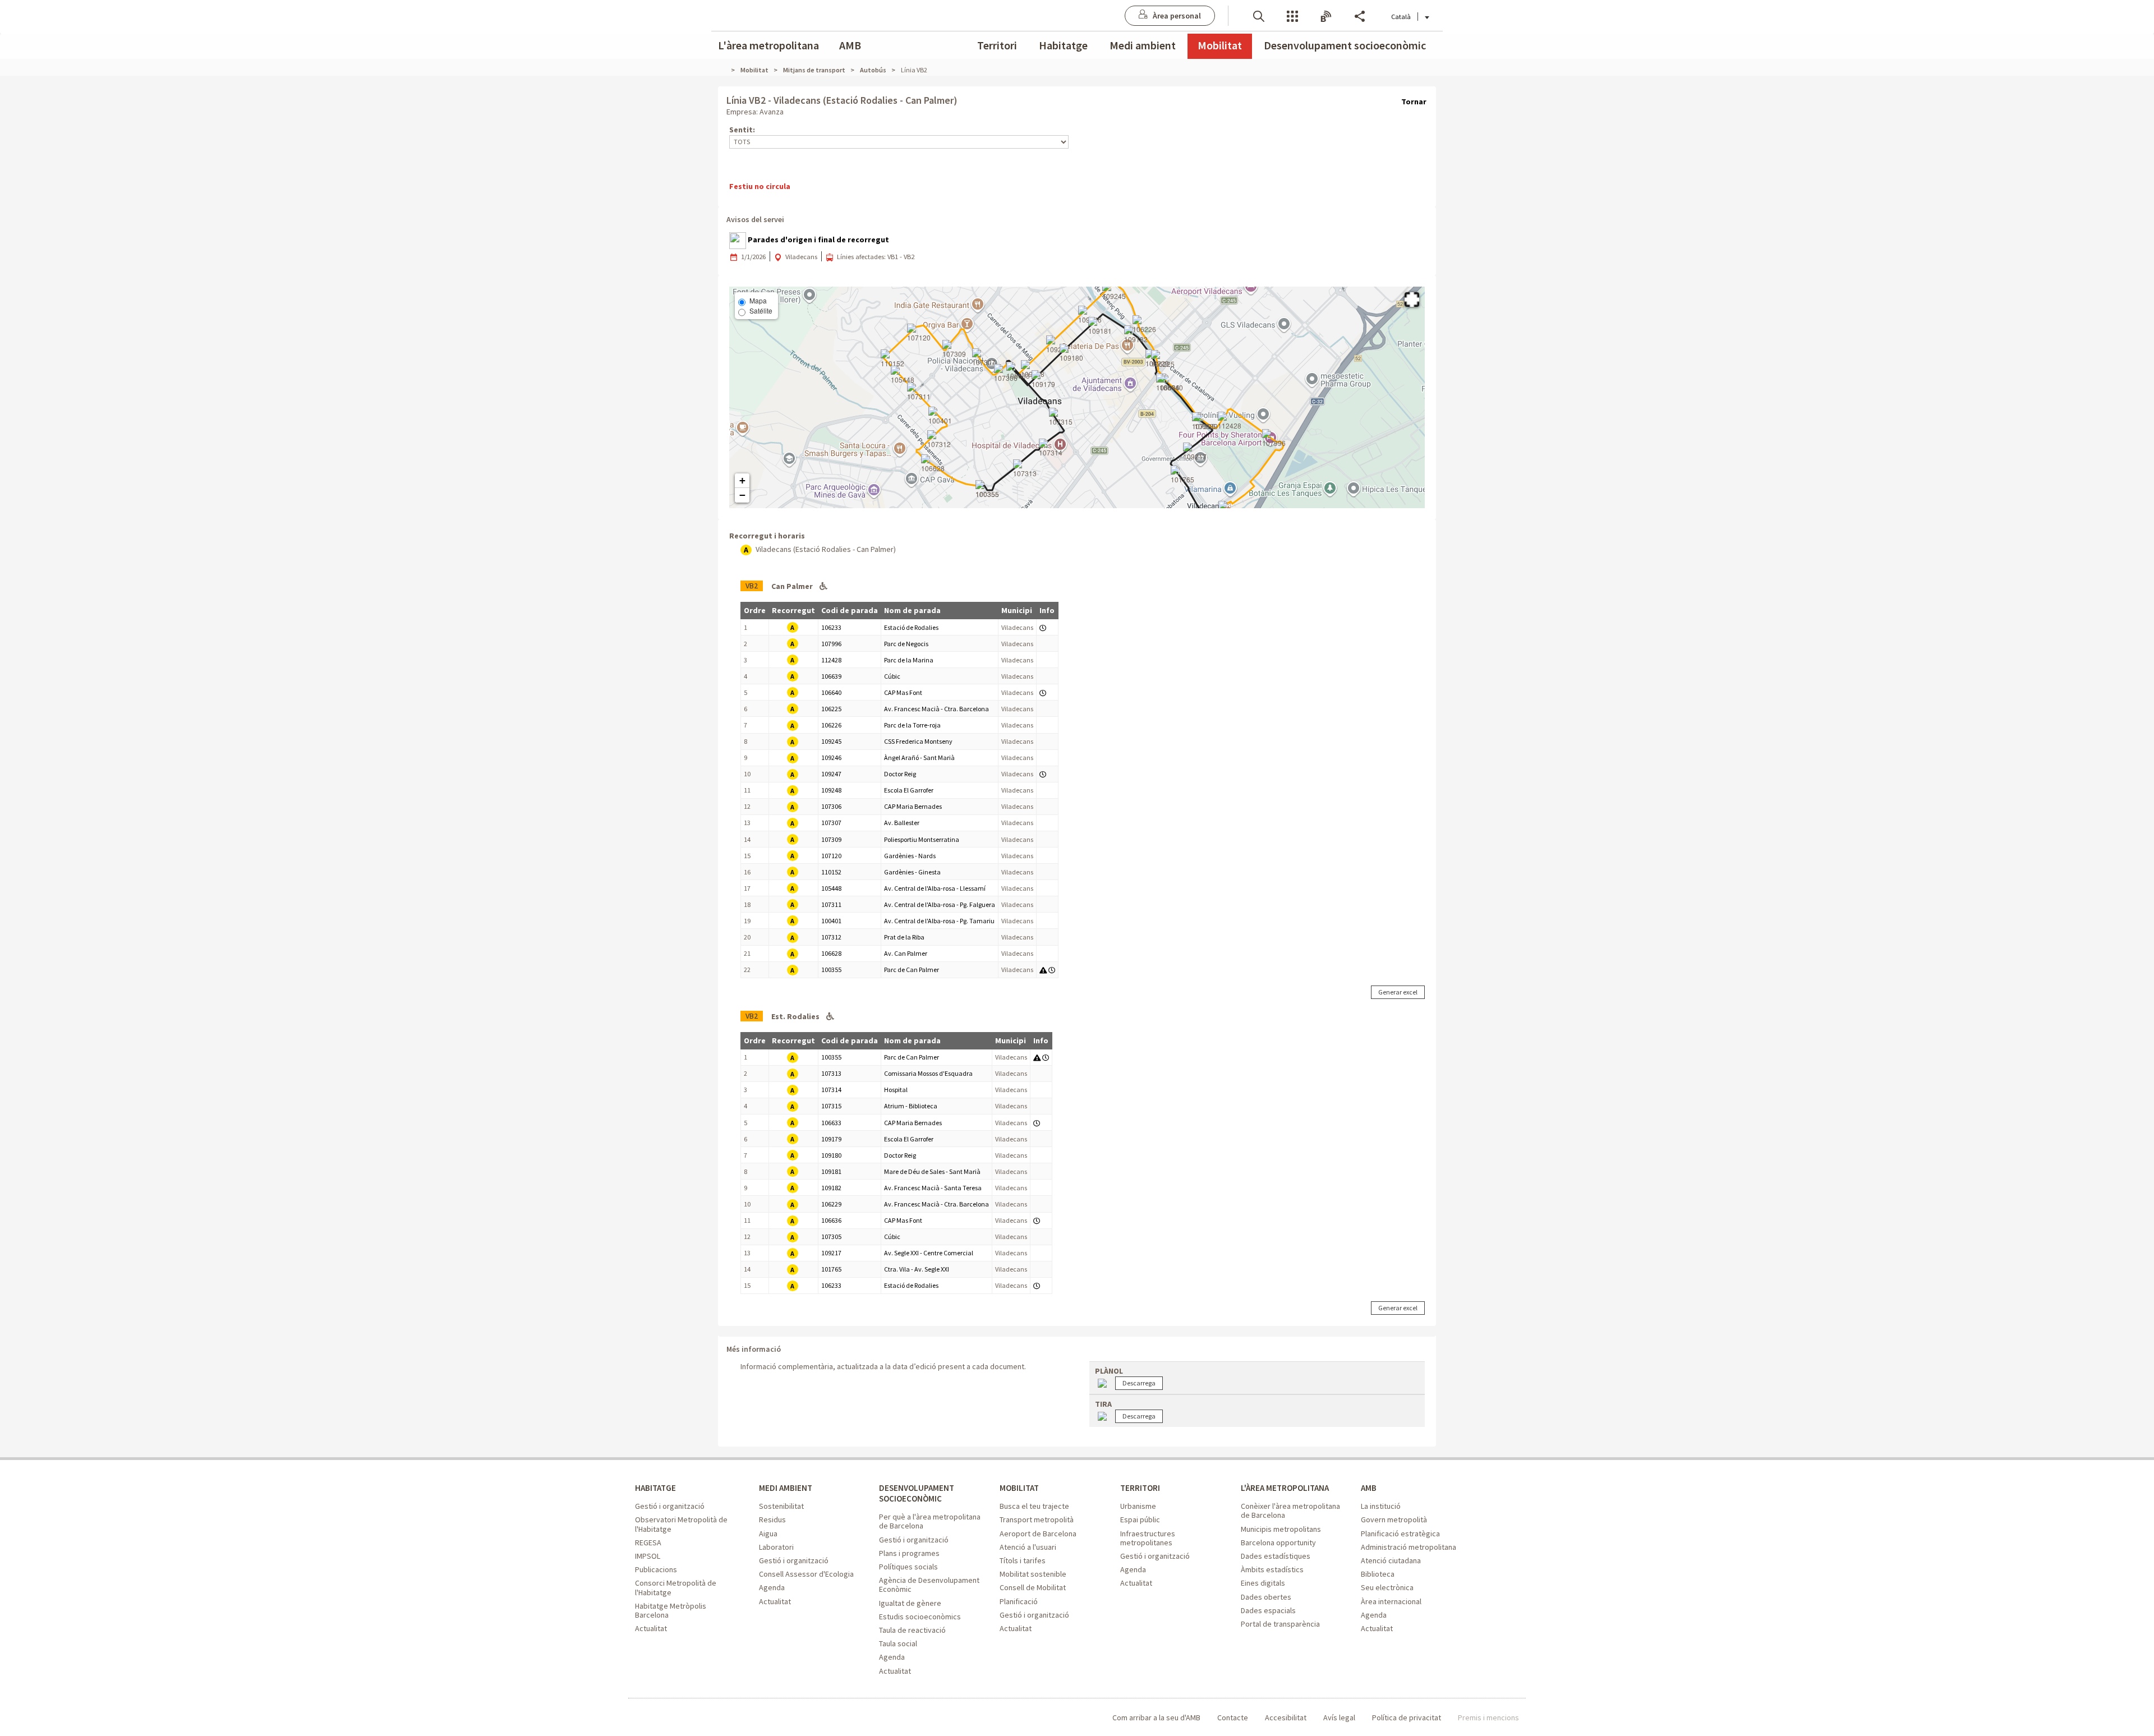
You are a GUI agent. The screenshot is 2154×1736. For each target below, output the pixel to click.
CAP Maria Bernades (913, 806)
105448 (831, 888)
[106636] (1168, 383)
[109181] (1100, 326)
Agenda (772, 1587)
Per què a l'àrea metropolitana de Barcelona (930, 1521)
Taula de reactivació (912, 1630)
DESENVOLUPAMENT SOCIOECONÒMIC (917, 1493)
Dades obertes (1266, 1597)
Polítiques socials (908, 1567)
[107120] (919, 333)
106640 (831, 692)
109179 (831, 1139)
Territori (997, 45)
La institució (1381, 1506)
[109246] (1090, 315)
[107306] (1006, 374)
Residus (772, 1519)
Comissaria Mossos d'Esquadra (928, 1073)
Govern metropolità (1394, 1519)
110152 (831, 872)
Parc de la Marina (909, 660)
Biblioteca (1378, 1574)
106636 (831, 1220)
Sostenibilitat (781, 1506)
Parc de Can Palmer (912, 970)
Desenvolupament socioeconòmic (1345, 45)
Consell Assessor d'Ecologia (806, 1574)
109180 (831, 1155)
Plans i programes (909, 1553)
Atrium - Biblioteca (911, 1106)
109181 (831, 1171)
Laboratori (776, 1547)
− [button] (742, 495)
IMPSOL (648, 1556)
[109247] (1058, 345)
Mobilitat (1220, 45)
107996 (831, 644)
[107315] (1061, 417)
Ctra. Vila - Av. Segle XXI (917, 1269)
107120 (831, 856)
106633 (831, 1123)
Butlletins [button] (1326, 15)
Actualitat (651, 1628)
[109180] (1071, 353)
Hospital (896, 1090)
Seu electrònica (1387, 1587)
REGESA (648, 1542)
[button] (1259, 15)
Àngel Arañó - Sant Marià (919, 758)
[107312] (939, 440)
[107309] (954, 349)
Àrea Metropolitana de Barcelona (681, 1718)
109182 (831, 1188)
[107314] (1051, 448)
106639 (831, 676)
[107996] (1274, 439)
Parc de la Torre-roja (912, 725)
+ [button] (742, 480)
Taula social (898, 1643)
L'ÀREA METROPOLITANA (1285, 1488)
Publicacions (656, 1569)
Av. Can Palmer (906, 953)
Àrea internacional (1391, 1601)
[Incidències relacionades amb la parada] (1043, 970)
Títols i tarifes (1023, 1560)
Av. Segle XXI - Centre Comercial (929, 1253)
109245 (831, 741)
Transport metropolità (1037, 1519)
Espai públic (1140, 1519)
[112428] (1230, 421)
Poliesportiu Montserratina (922, 839)
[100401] (940, 416)
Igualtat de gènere (910, 1603)
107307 (831, 823)
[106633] (1018, 371)
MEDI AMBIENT (786, 1488)
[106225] (1163, 360)
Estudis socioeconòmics (920, 1617)
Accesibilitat (1286, 1717)
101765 (831, 1269)
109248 (831, 790)
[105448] (903, 375)
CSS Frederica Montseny (918, 741)
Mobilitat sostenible (1033, 1574)
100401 (831, 921)
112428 (831, 660)
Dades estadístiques (1276, 1556)
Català (1401, 17)
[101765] (1182, 475)
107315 (831, 1106)
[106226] (1144, 325)
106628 (831, 953)
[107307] (984, 358)
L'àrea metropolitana (768, 45)
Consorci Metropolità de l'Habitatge (676, 1587)
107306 (831, 806)
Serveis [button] (1292, 15)
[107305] (1204, 422)
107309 (831, 839)
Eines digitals (1263, 1583)
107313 (831, 1073)
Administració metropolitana (1409, 1547)
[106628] (933, 464)
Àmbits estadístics (1272, 1569)
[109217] (1195, 452)
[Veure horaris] (1043, 627)
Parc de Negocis (906, 644)
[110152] (892, 359)
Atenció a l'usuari (1028, 1547)
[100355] (987, 490)
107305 (831, 1237)
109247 (831, 774)
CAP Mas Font (903, 692)
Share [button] (1360, 15)
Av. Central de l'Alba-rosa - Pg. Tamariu (939, 921)
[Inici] (726, 70)
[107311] (919, 392)
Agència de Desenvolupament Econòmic (929, 1585)
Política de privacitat (1407, 1717)
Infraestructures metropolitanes (1148, 1538)
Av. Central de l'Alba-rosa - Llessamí (935, 888)
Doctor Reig (900, 774)
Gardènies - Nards (910, 856)
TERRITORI (1140, 1488)
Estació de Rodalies (911, 627)
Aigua (768, 1534)
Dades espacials (1268, 1610)
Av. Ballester (902, 823)
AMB (850, 45)
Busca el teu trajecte (1034, 1506)
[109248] (1033, 370)
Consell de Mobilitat (1033, 1587)
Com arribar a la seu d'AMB (1156, 1717)
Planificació (1019, 1601)
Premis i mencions (1488, 1717)
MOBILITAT (1019, 1488)
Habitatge (1063, 45)
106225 (831, 709)
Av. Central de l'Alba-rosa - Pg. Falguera (940, 904)
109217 (831, 1253)
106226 (831, 725)
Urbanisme (1138, 1506)
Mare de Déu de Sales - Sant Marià (932, 1171)
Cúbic (892, 676)
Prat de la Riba (904, 937)
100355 (831, 970)
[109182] (1136, 335)
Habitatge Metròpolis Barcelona (671, 1610)
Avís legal (1339, 1717)
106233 (831, 627)
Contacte (1233, 1717)
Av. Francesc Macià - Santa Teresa (933, 1188)
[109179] (1043, 380)
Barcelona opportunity (1278, 1542)
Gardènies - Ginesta (912, 872)
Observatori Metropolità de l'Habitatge (681, 1524)
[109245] (1114, 292)
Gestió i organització (670, 1506)
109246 (831, 758)
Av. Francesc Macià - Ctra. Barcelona (936, 709)
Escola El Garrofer (909, 790)
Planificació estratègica (1400, 1534)
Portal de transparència (1280, 1624)
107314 (831, 1090)
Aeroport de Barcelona (1038, 1534)
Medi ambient (1143, 45)
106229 (831, 1204)
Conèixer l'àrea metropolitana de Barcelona (1290, 1511)
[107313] (1025, 469)
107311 (831, 904)
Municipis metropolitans (1281, 1529)
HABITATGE (655, 1488)
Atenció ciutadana (1391, 1560)
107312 (831, 937)
